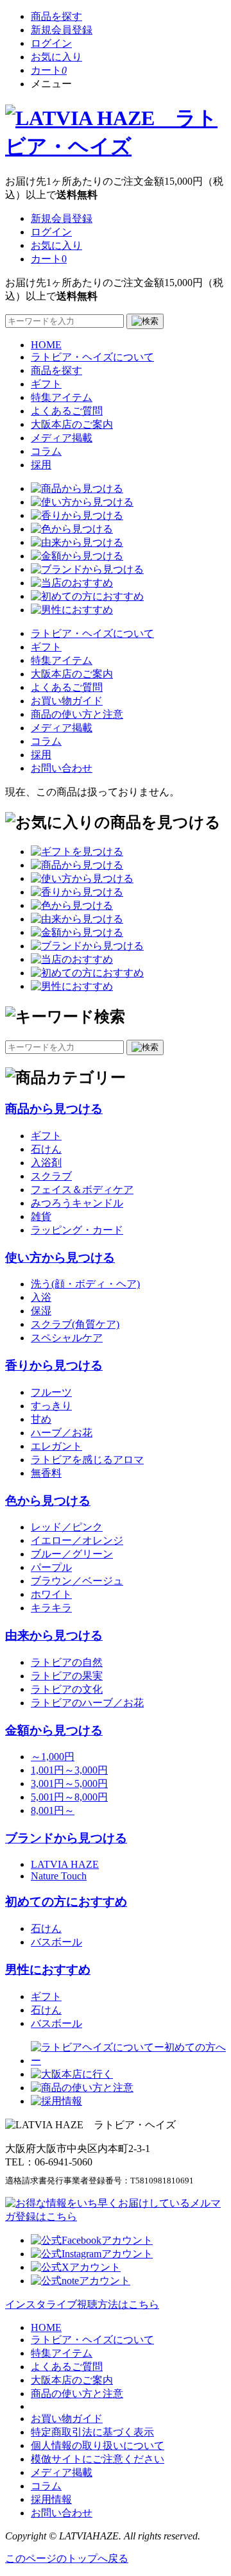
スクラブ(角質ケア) (75, 1324)
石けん (46, 1149)
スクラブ (51, 1176)
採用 (41, 465)
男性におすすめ (48, 1970)
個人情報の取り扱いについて (98, 2445)
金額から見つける (54, 1730)
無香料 (46, 1473)
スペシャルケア (67, 1338)
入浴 (41, 1297)
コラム (46, 451)
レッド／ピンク (67, 1527)
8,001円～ (53, 1810)
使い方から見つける (60, 1258)
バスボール (56, 1942)
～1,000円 (53, 1757)
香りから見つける (54, 1365)
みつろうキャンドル (77, 1203)
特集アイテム (62, 397)
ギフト (46, 384)
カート (49, 70)
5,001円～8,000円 (69, 1797)
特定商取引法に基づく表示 (92, 2432)
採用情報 (51, 2499)
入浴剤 (46, 1163)
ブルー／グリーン (72, 1554)
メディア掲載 (62, 438)
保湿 (41, 1311)
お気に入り (56, 57)
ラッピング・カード (77, 1230)
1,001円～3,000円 (69, 1770)
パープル (51, 1567)
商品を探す (56, 16)
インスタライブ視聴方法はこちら (82, 2304)
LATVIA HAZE (65, 1864)
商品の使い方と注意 (77, 714)
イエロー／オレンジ (77, 1540)
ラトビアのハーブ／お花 (87, 1703)
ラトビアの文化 (67, 1689)
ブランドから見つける (66, 1838)
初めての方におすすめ (66, 1902)
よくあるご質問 (67, 411)
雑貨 (41, 1216)
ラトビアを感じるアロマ (87, 1460)
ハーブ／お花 (62, 1433)
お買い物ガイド (67, 701)
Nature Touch (59, 1876)
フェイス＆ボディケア (82, 1190)
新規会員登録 (62, 30)
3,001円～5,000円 (69, 1784)
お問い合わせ (62, 768)
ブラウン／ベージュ (77, 1581)
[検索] (145, 321)
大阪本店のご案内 (72, 424)
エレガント (56, 1446)
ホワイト (51, 1594)
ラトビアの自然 (67, 1662)
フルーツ (51, 1392)
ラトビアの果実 (67, 1676)
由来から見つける (54, 1635)
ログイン (51, 43)
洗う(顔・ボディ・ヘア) (85, 1284)
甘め (41, 1419)
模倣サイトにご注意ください (98, 2459)
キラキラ (51, 1608)
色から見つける (48, 1501)
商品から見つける (54, 1109)
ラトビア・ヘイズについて (92, 357)
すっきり (51, 1406)
